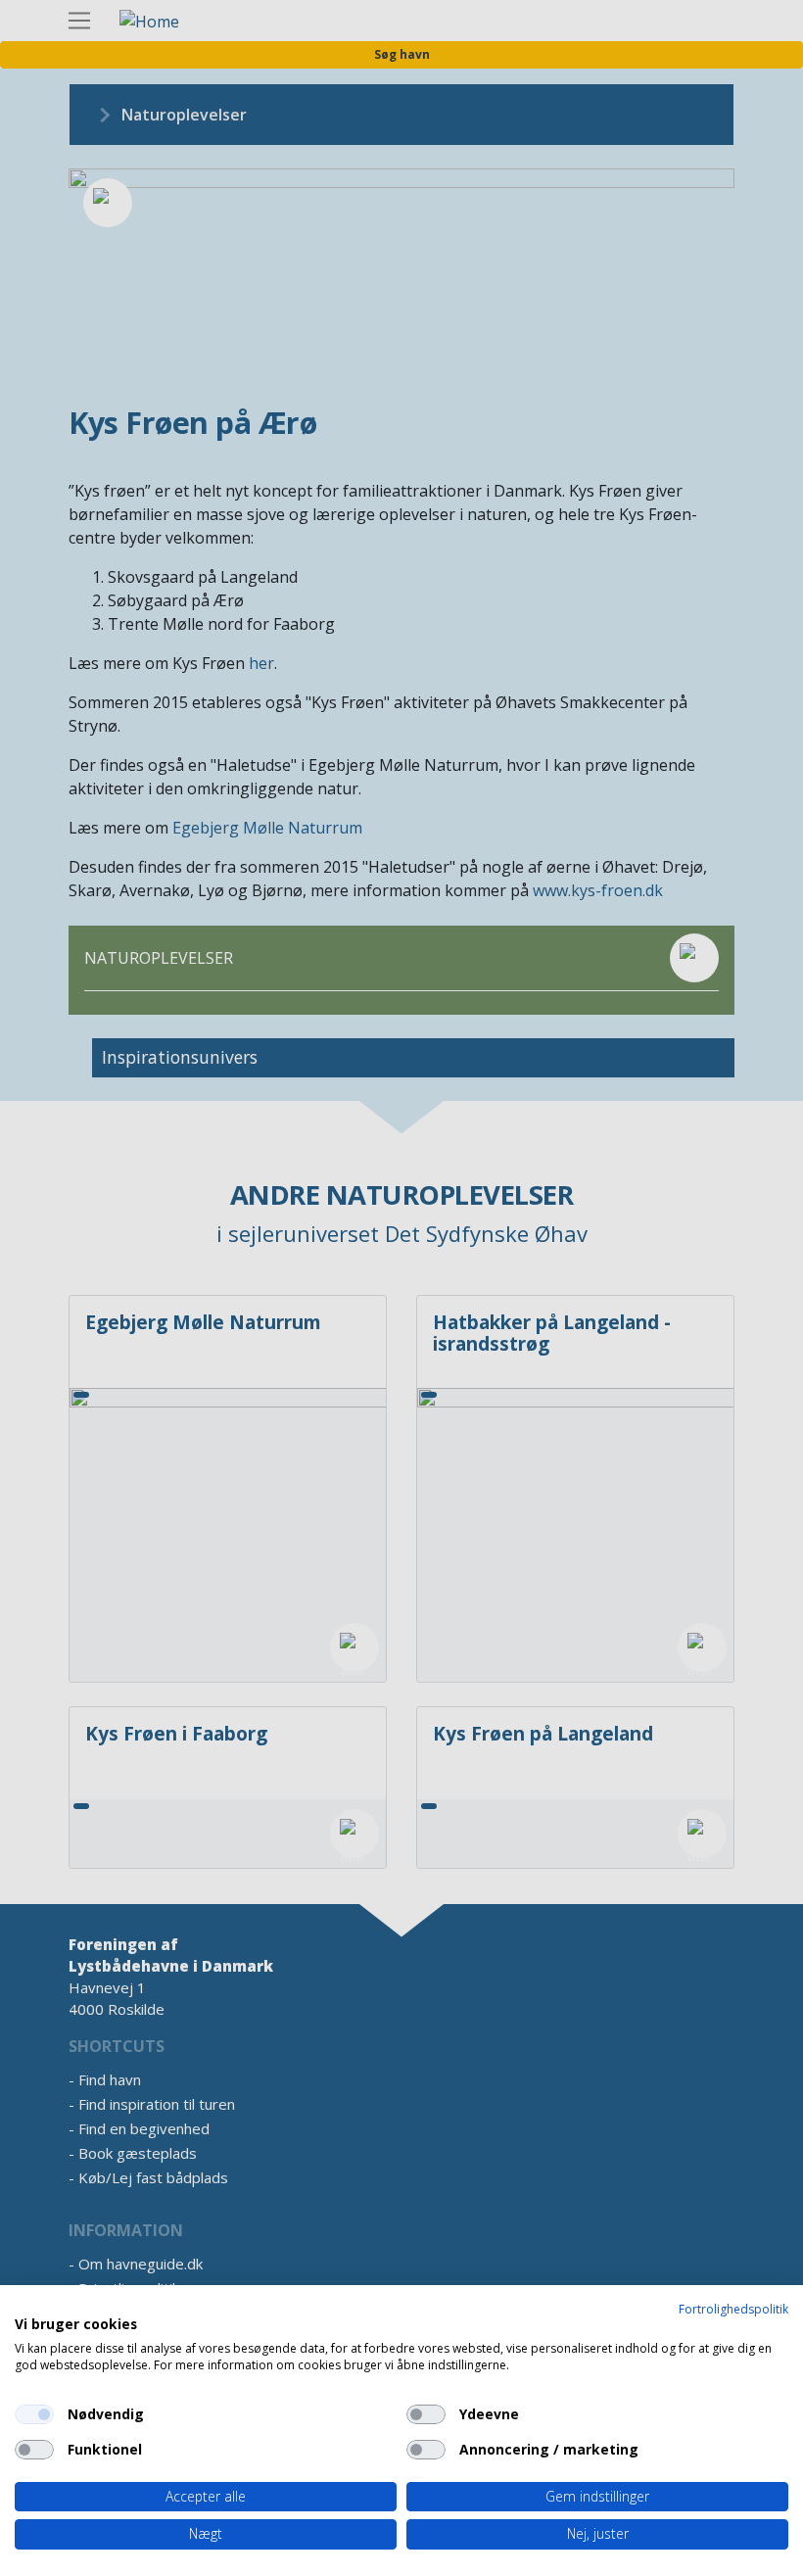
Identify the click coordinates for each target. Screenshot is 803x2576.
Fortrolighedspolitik (733, 2309)
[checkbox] (34, 2414)
